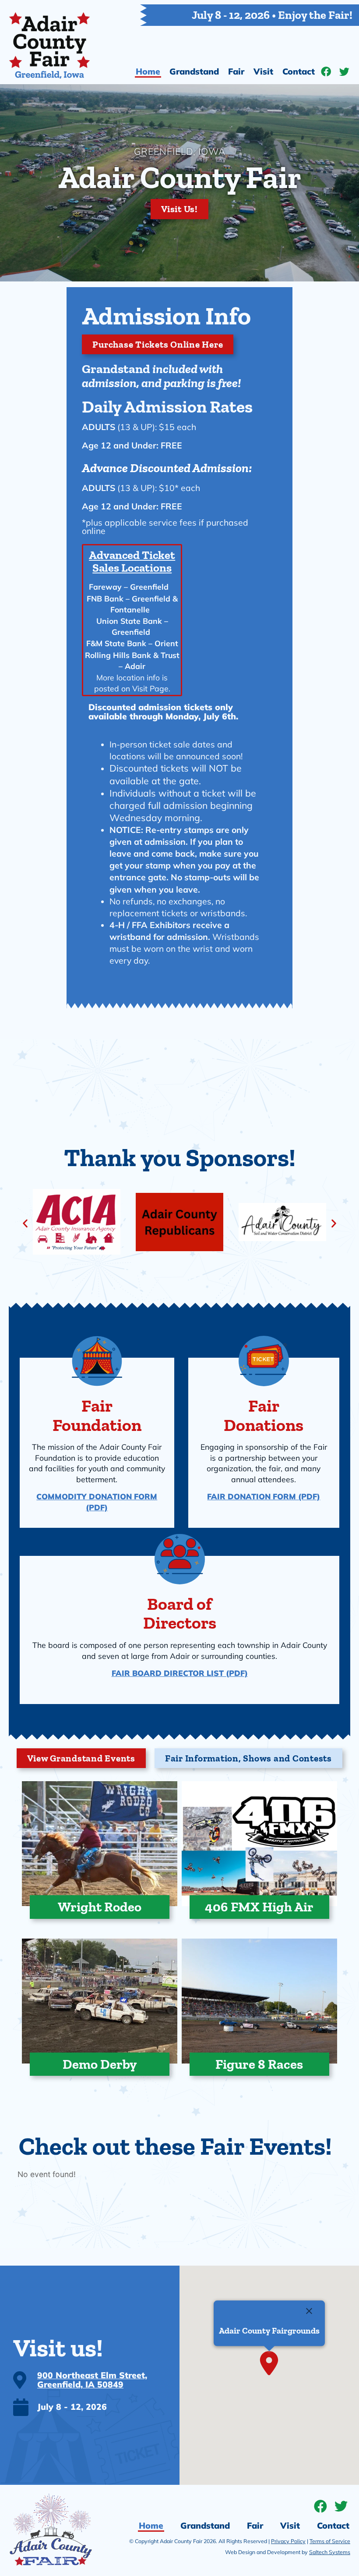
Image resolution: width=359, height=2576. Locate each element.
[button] (25, 1223)
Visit (263, 71)
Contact (299, 71)
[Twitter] (344, 72)
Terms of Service (330, 2541)
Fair (236, 71)
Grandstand (194, 71)
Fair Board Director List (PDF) (180, 1673)
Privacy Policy (288, 2541)
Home (148, 71)
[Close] (309, 2311)
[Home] (49, 46)
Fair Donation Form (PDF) (264, 1496)
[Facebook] (326, 72)
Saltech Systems (330, 2552)
